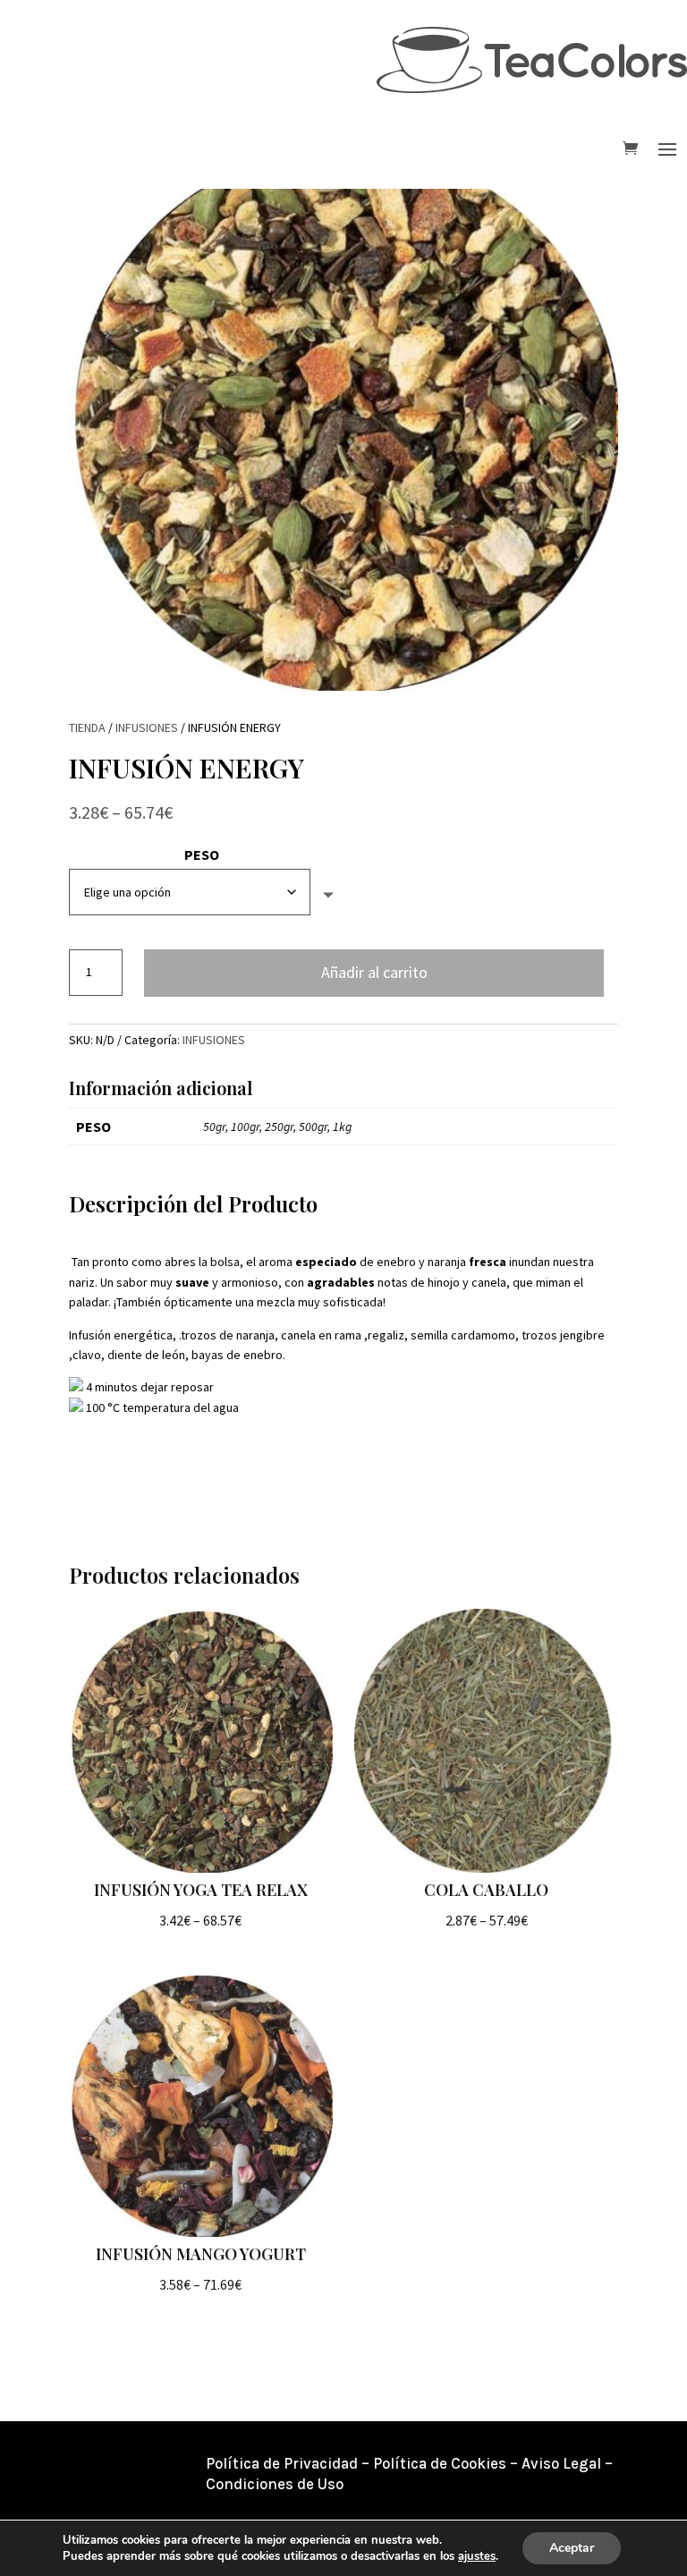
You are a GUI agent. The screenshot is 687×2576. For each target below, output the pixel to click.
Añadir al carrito (374, 972)
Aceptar (572, 2548)
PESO (202, 854)
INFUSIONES (147, 727)
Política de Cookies (440, 2463)
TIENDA (87, 727)
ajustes (477, 2556)
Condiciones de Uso (275, 2484)
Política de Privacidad (282, 2463)
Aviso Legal (561, 2463)
